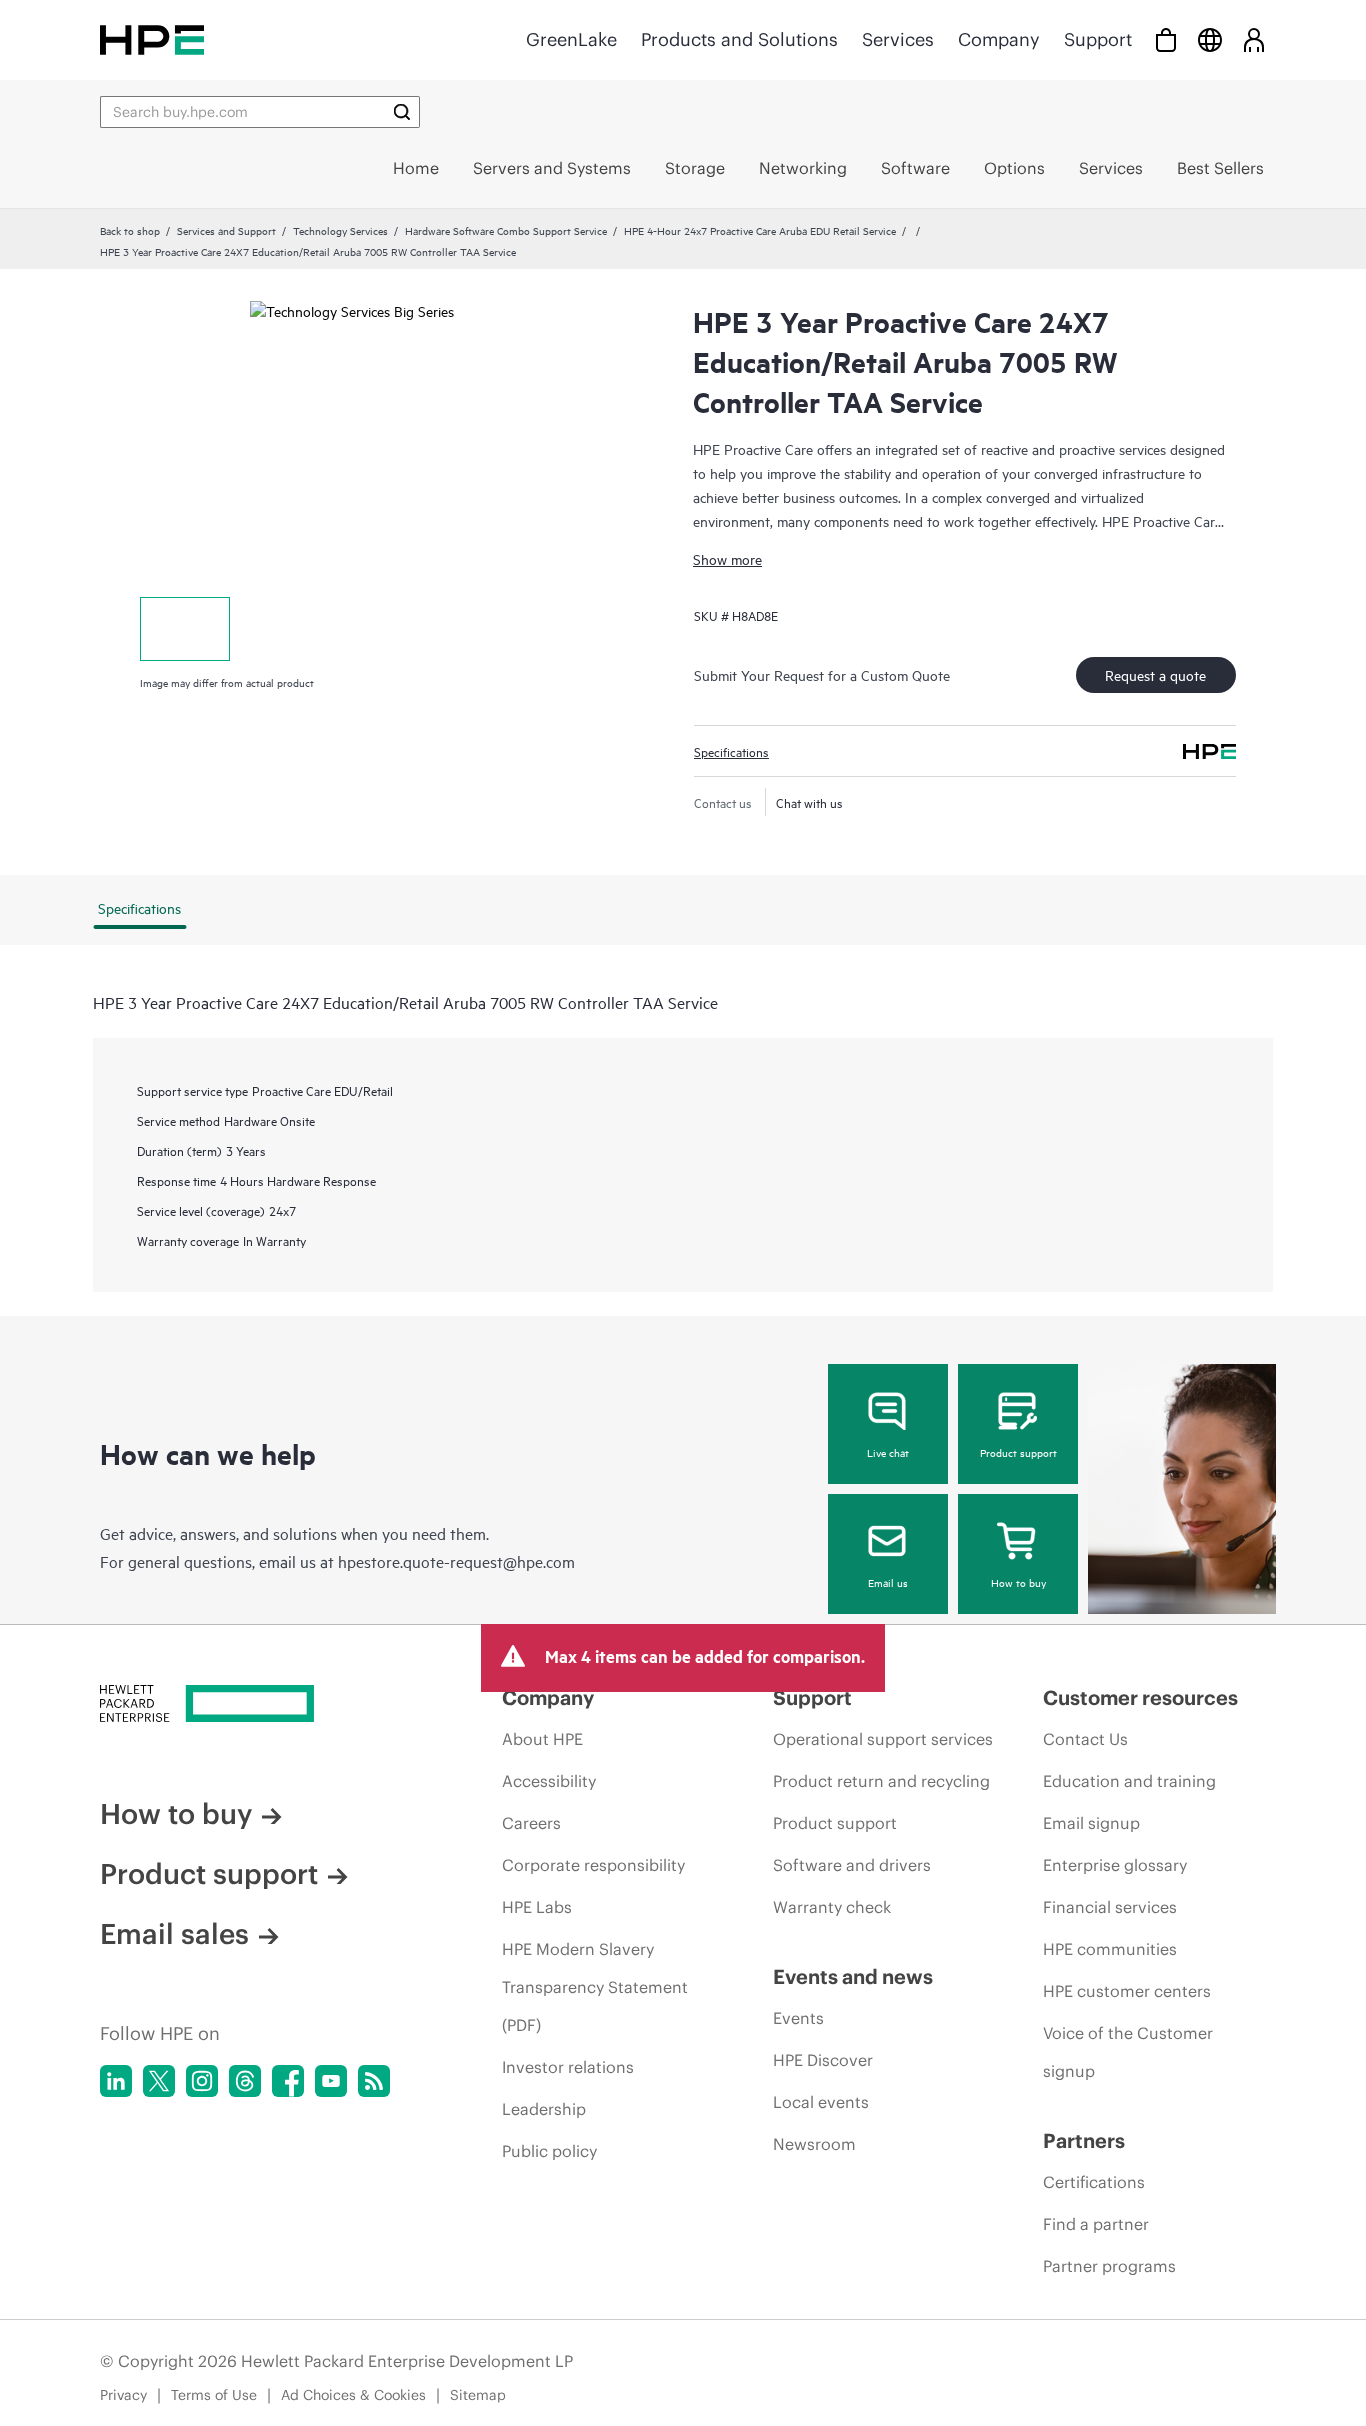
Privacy (123, 2395)
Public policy (549, 2151)
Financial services (1110, 1907)
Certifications (1094, 2182)
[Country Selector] (1210, 39)
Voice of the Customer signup (1128, 2052)
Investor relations (568, 2067)
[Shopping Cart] (1166, 39)
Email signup (1091, 1823)
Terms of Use (214, 2395)
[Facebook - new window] (288, 2081)
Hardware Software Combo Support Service (506, 230)
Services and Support (226, 230)
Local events (821, 2102)
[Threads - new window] (245, 2081)
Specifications (731, 751)
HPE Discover (823, 2060)
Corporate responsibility (593, 1865)
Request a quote (1155, 674)
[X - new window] (159, 2081)
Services (898, 39)
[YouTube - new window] (331, 2081)
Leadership (544, 2109)
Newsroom (814, 2144)
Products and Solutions (739, 39)
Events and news (853, 1976)
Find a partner (1096, 2224)
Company (999, 39)
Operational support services (883, 1739)
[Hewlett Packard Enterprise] (152, 39)
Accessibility (549, 1781)
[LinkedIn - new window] (116, 2081)
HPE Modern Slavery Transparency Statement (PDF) (595, 1987)
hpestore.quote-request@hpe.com (456, 1561)
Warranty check (832, 1907)
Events (798, 2018)
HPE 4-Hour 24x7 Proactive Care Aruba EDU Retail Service (760, 230)
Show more (727, 558)
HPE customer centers (1127, 1991)
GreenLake (571, 39)
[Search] (402, 112)
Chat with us (809, 802)
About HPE (542, 1739)
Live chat (888, 1452)
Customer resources (1140, 1697)
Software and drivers (852, 1865)
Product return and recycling (881, 1781)
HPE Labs (537, 1907)
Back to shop (130, 230)
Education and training (1129, 1781)
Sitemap (478, 2395)
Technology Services (340, 230)
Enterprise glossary (1115, 1865)
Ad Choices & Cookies (353, 2395)
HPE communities (1110, 1949)
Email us (888, 1582)
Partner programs (1109, 2266)
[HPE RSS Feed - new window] (374, 2081)
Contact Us (1085, 1739)
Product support (1018, 1452)
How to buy (1018, 1582)
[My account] (1254, 39)
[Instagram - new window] (202, 2081)
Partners (1084, 2140)
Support (1098, 39)
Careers (531, 1823)
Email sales (174, 1934)
